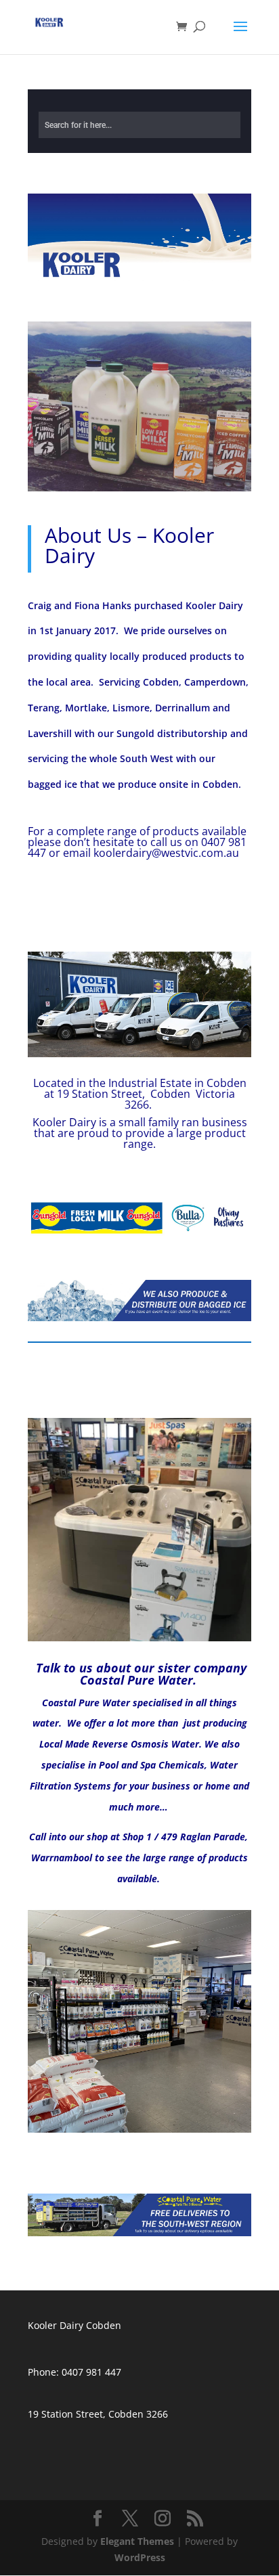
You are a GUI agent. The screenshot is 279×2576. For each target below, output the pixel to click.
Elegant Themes (137, 2541)
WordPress (140, 2557)
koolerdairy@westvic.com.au (166, 853)
